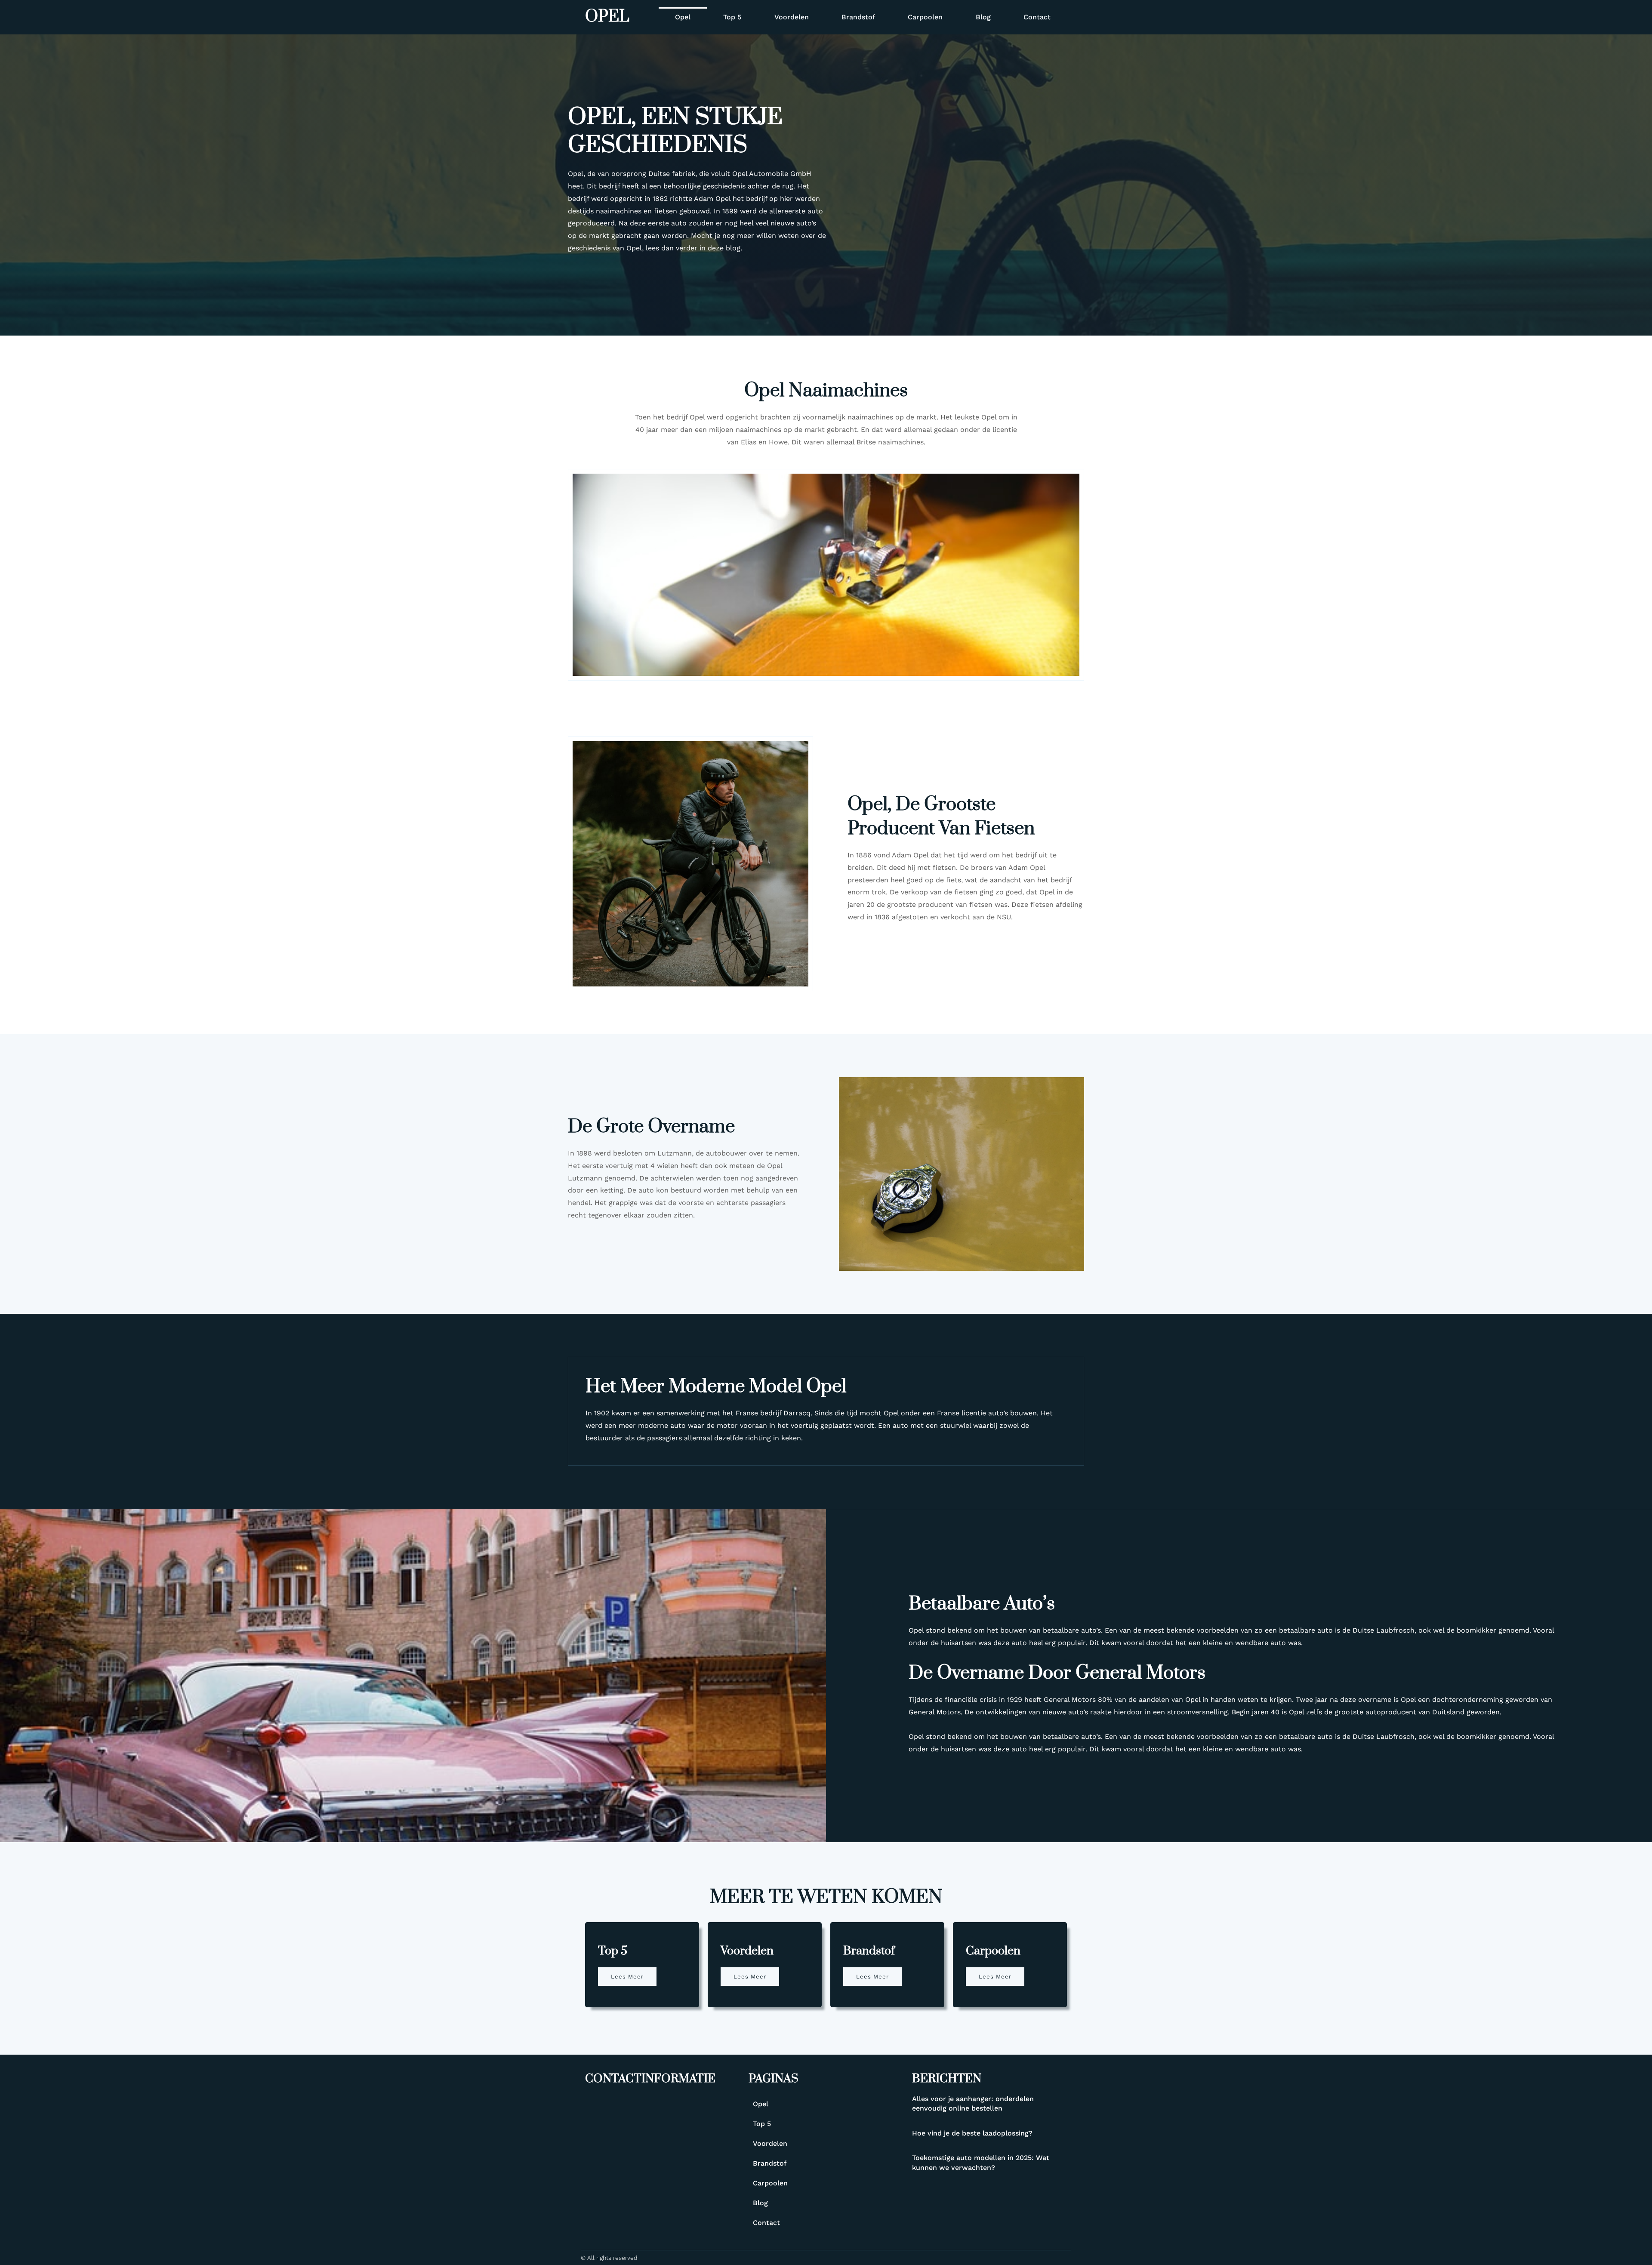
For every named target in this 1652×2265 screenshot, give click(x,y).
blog (983, 17)
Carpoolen (925, 17)
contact (1037, 17)
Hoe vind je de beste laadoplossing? (972, 2133)
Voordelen (792, 17)
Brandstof (858, 17)
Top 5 (732, 17)
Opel (607, 17)
